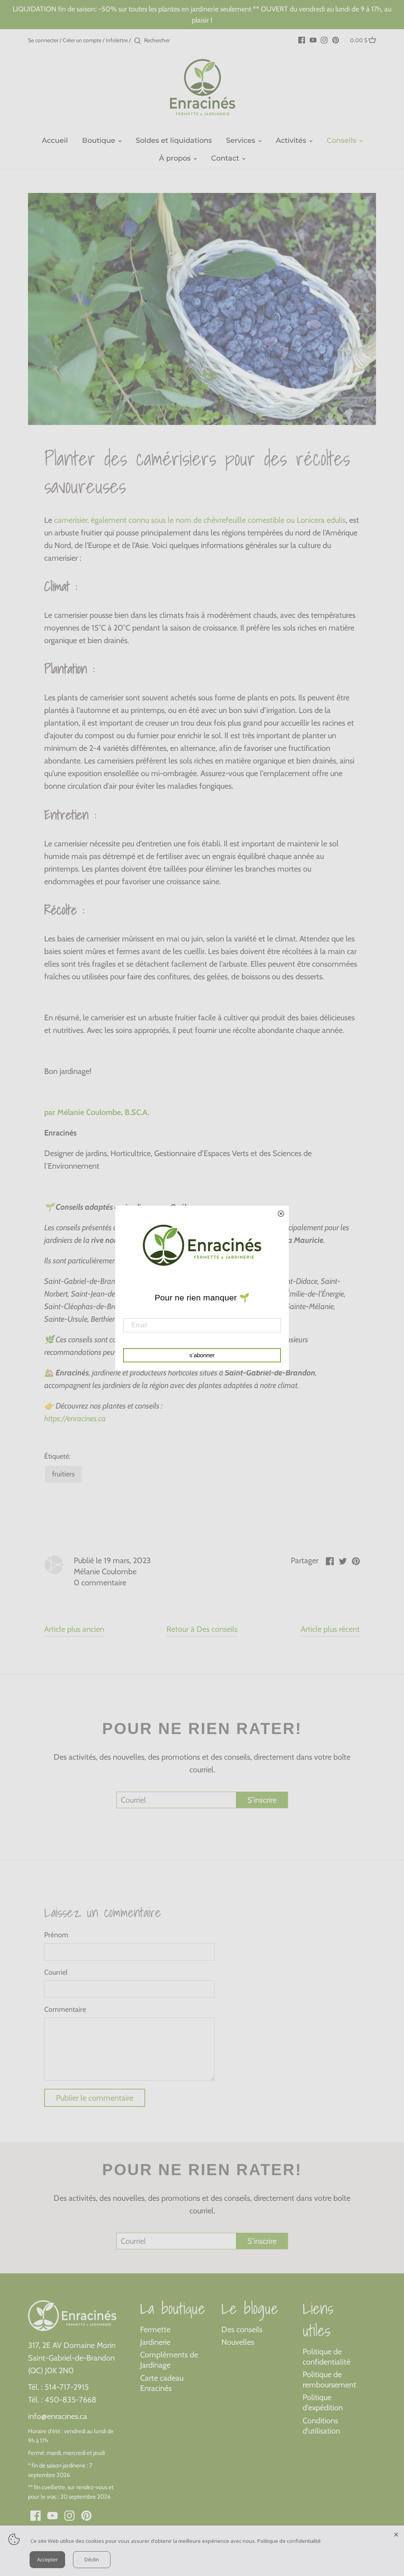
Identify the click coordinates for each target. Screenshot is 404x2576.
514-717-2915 (67, 2387)
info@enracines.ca (58, 2416)
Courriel (56, 1973)
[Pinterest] (336, 39)
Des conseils (242, 2329)
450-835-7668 (70, 2400)
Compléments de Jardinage (169, 2360)
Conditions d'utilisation (321, 2426)
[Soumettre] (137, 41)
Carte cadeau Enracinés (162, 2383)
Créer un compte (82, 40)
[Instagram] (324, 39)
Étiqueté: (57, 1456)
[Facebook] (302, 39)
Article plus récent (330, 1629)
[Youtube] (313, 39)
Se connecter (43, 40)
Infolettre (117, 40)
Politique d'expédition (323, 2402)
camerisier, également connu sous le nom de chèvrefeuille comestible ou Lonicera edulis (199, 520)
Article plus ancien (74, 1629)
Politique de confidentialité (326, 2357)
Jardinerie (155, 2342)
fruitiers (63, 1474)
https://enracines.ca (75, 1418)
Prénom (56, 1935)
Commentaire (65, 2010)
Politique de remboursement (329, 2380)
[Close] (396, 2533)
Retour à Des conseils (202, 1629)
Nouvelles (238, 2342)
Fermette (155, 2329)
